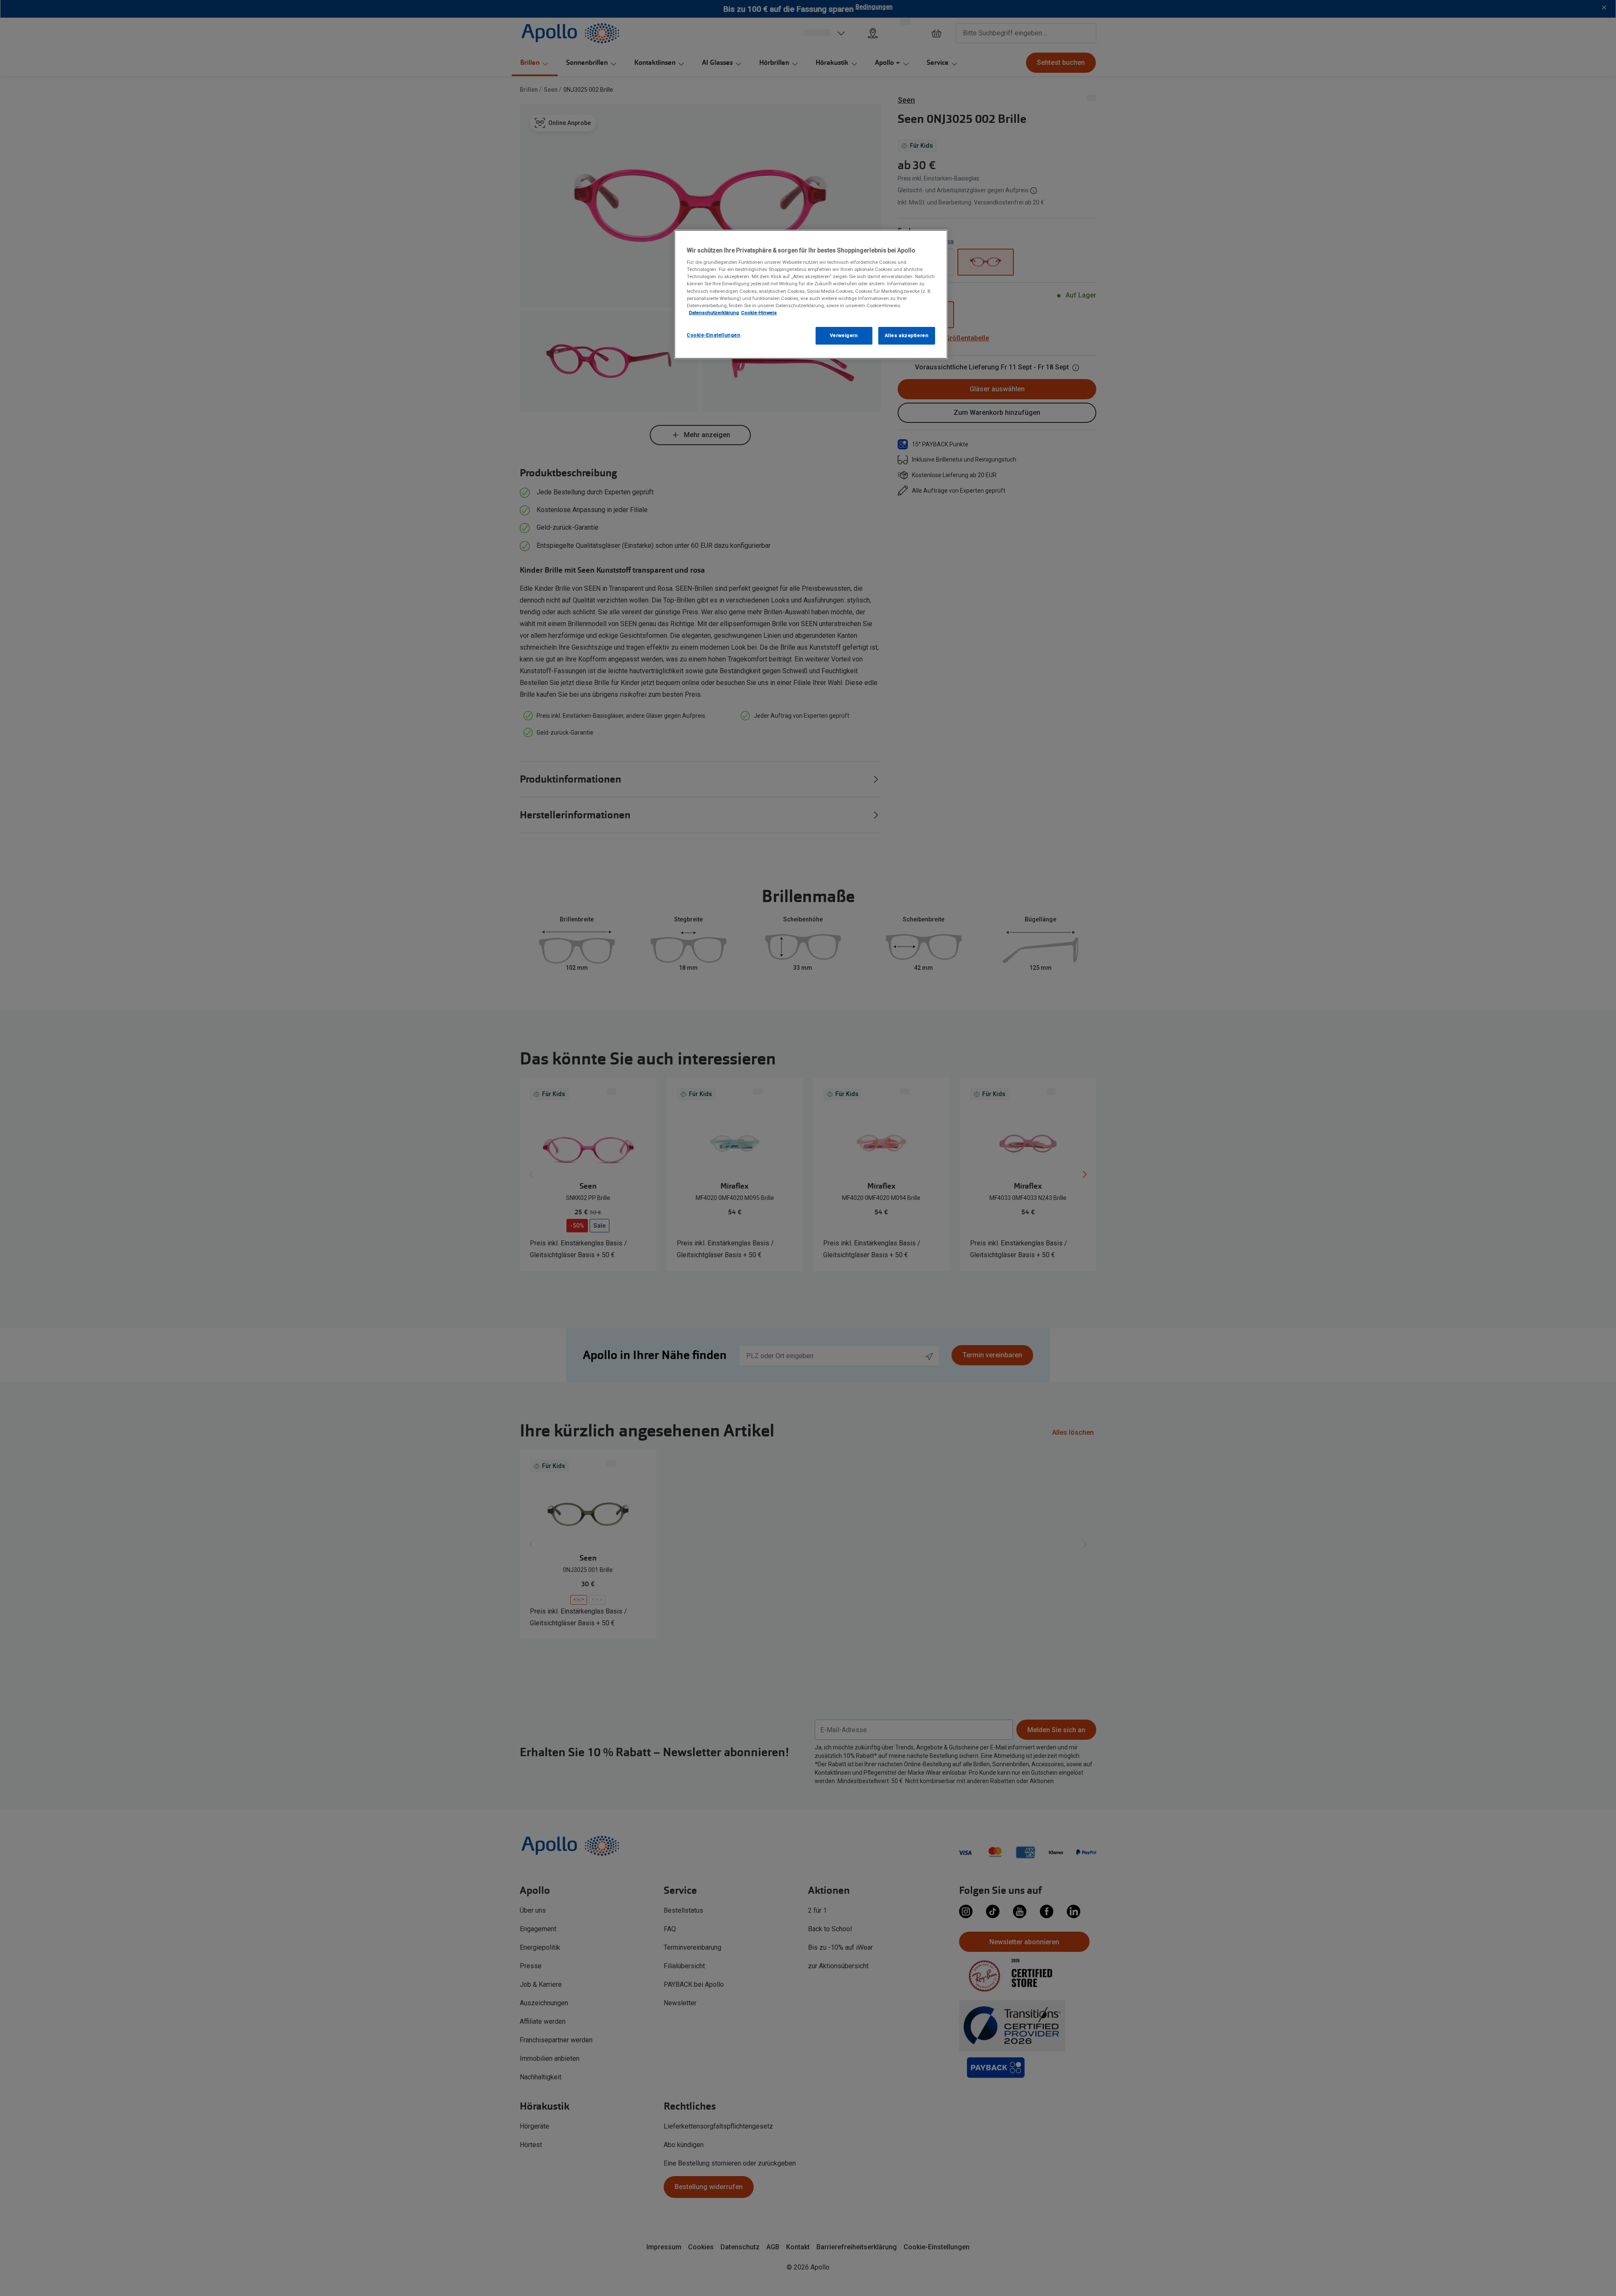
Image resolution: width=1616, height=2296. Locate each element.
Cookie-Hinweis (759, 313)
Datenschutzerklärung (714, 313)
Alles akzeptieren (907, 335)
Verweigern (844, 335)
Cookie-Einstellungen (714, 335)
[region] (811, 294)
